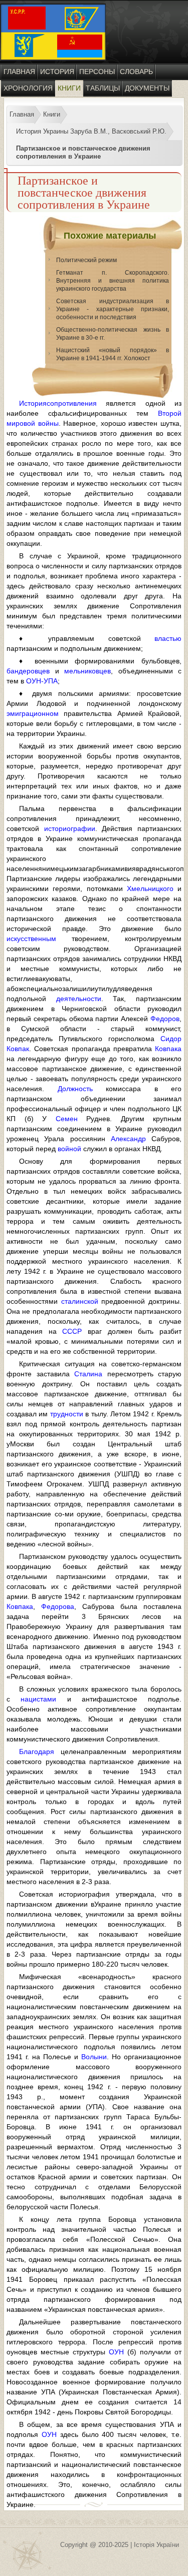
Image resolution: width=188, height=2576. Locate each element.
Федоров (165, 1019)
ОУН (116, 2352)
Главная (19, 72)
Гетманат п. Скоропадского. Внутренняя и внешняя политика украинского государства (113, 281)
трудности (67, 1414)
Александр (128, 1139)
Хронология (28, 88)
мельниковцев (87, 671)
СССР (72, 1331)
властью (168, 638)
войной (69, 1149)
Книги (69, 88)
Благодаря (37, 1752)
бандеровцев (28, 671)
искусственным (31, 939)
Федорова (58, 1606)
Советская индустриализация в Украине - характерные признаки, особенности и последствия (113, 309)
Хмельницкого (150, 889)
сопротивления (72, 403)
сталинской (80, 1301)
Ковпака (168, 1049)
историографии (70, 828)
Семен (67, 1119)
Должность (75, 1089)
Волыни (94, 2057)
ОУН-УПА (42, 681)
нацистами (38, 1699)
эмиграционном (33, 713)
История (57, 72)
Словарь (136, 72)
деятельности (79, 999)
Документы (147, 88)
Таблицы (103, 88)
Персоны (97, 72)
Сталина (88, 1374)
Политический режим (86, 260)
